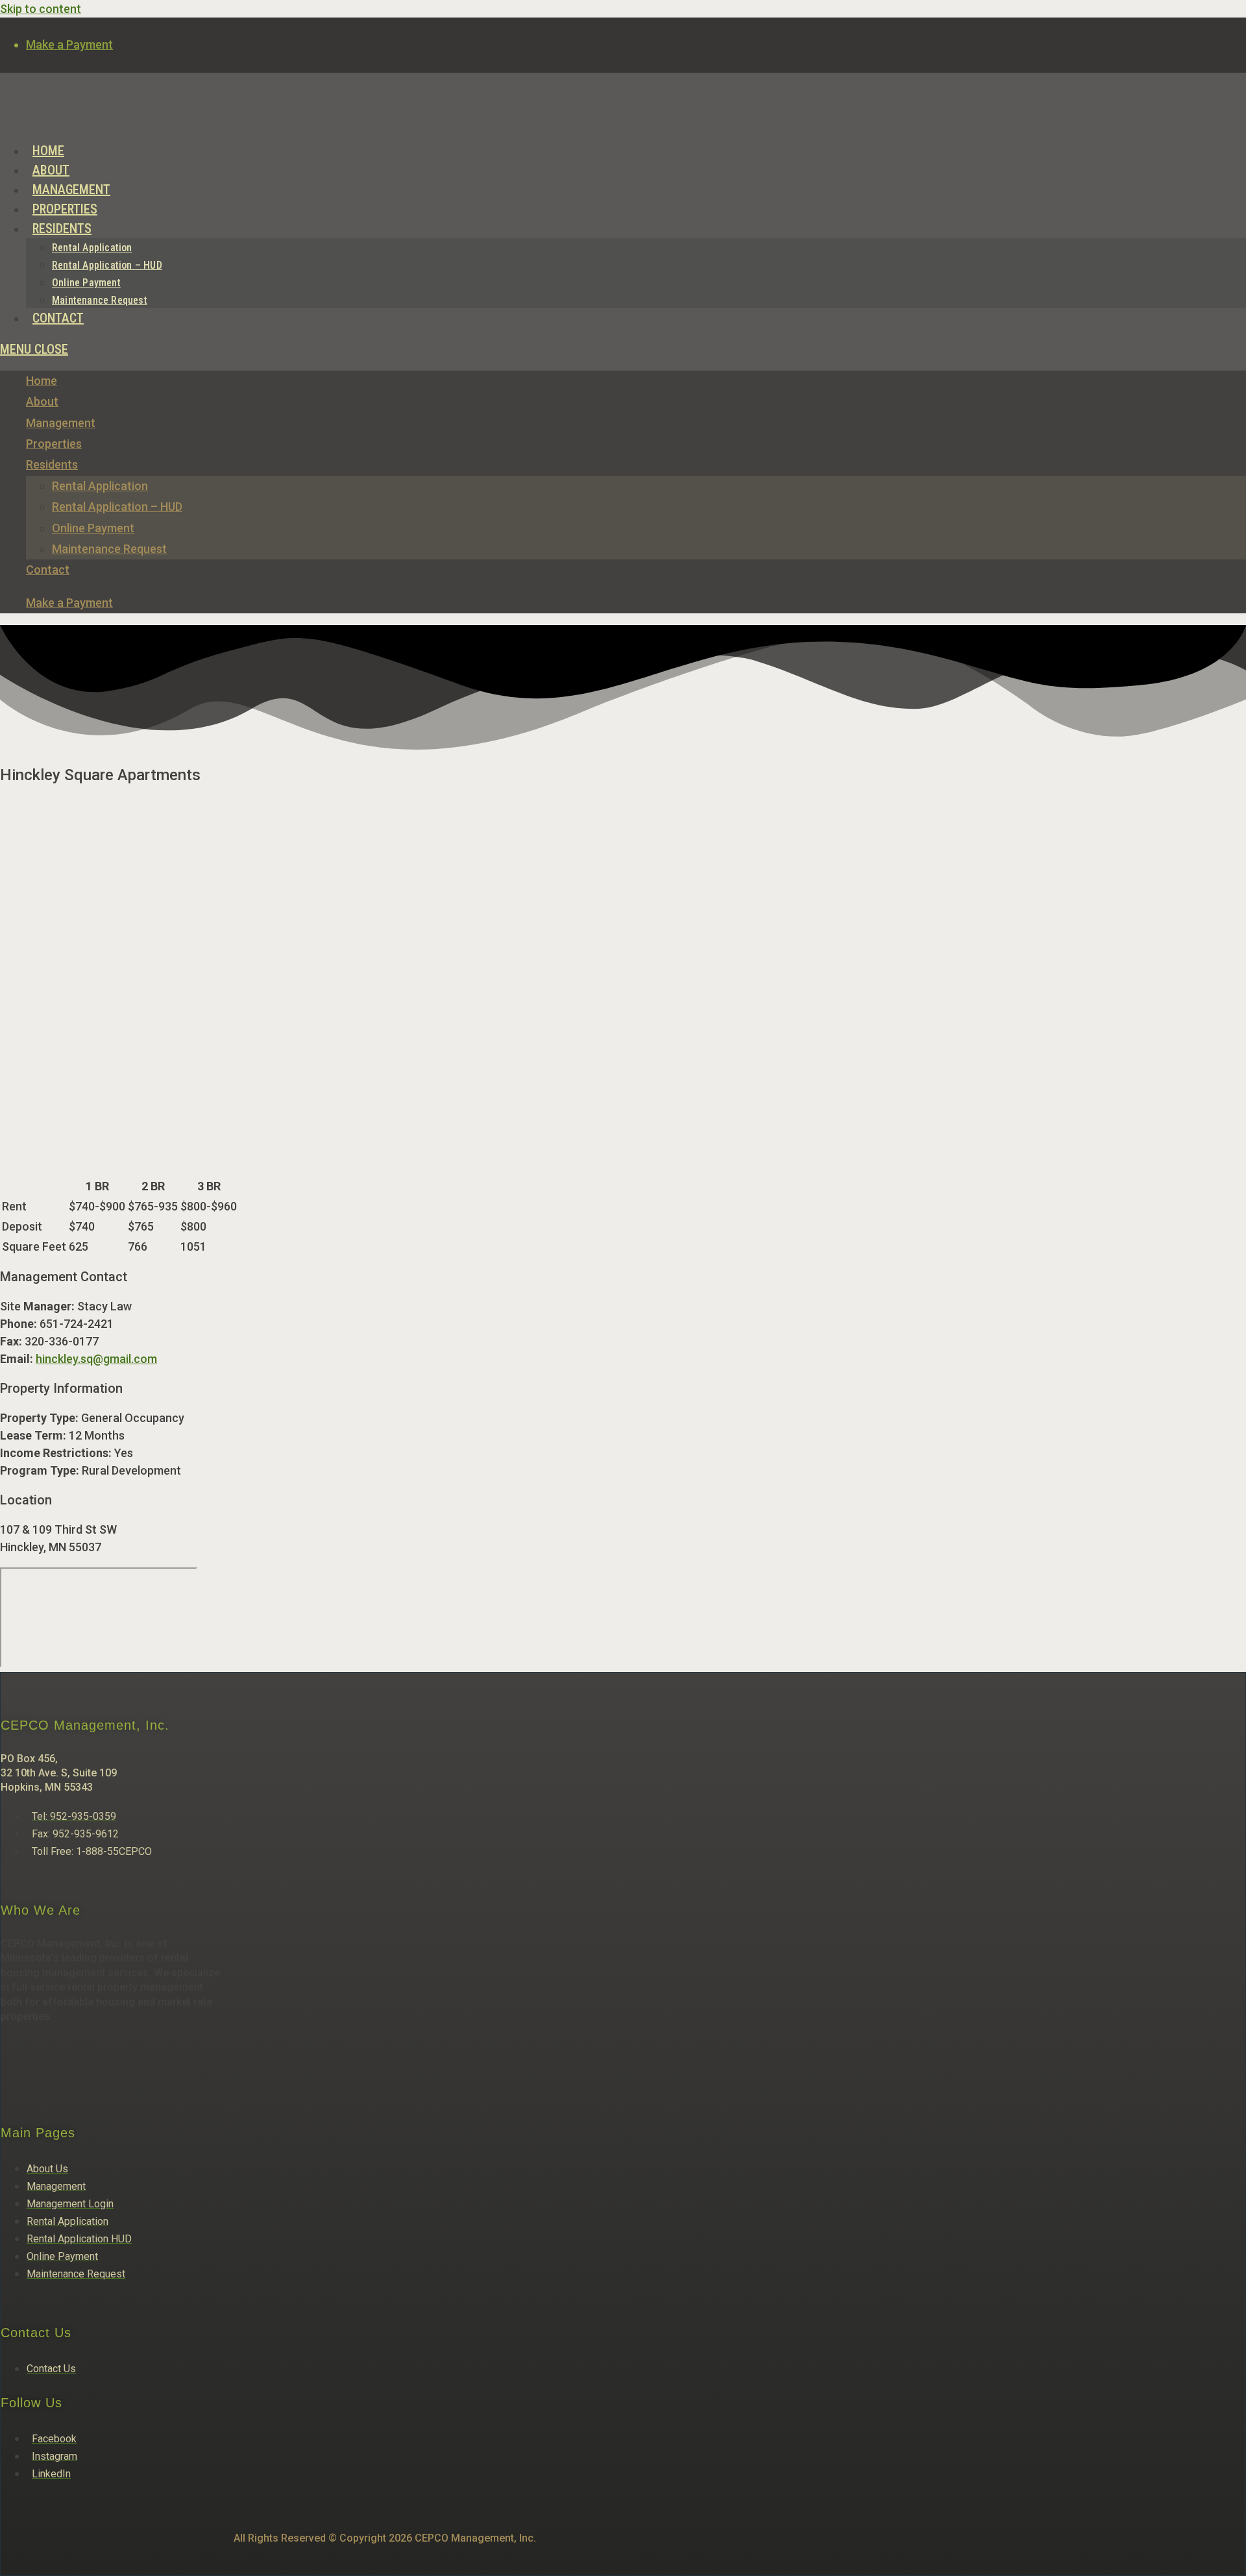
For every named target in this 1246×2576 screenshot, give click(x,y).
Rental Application (100, 486)
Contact (48, 570)
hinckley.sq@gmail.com (96, 1359)
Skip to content (41, 9)
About (42, 401)
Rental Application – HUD (117, 507)
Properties (54, 444)
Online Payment (93, 528)
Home (42, 381)
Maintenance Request (109, 549)
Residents (52, 464)
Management (61, 423)
